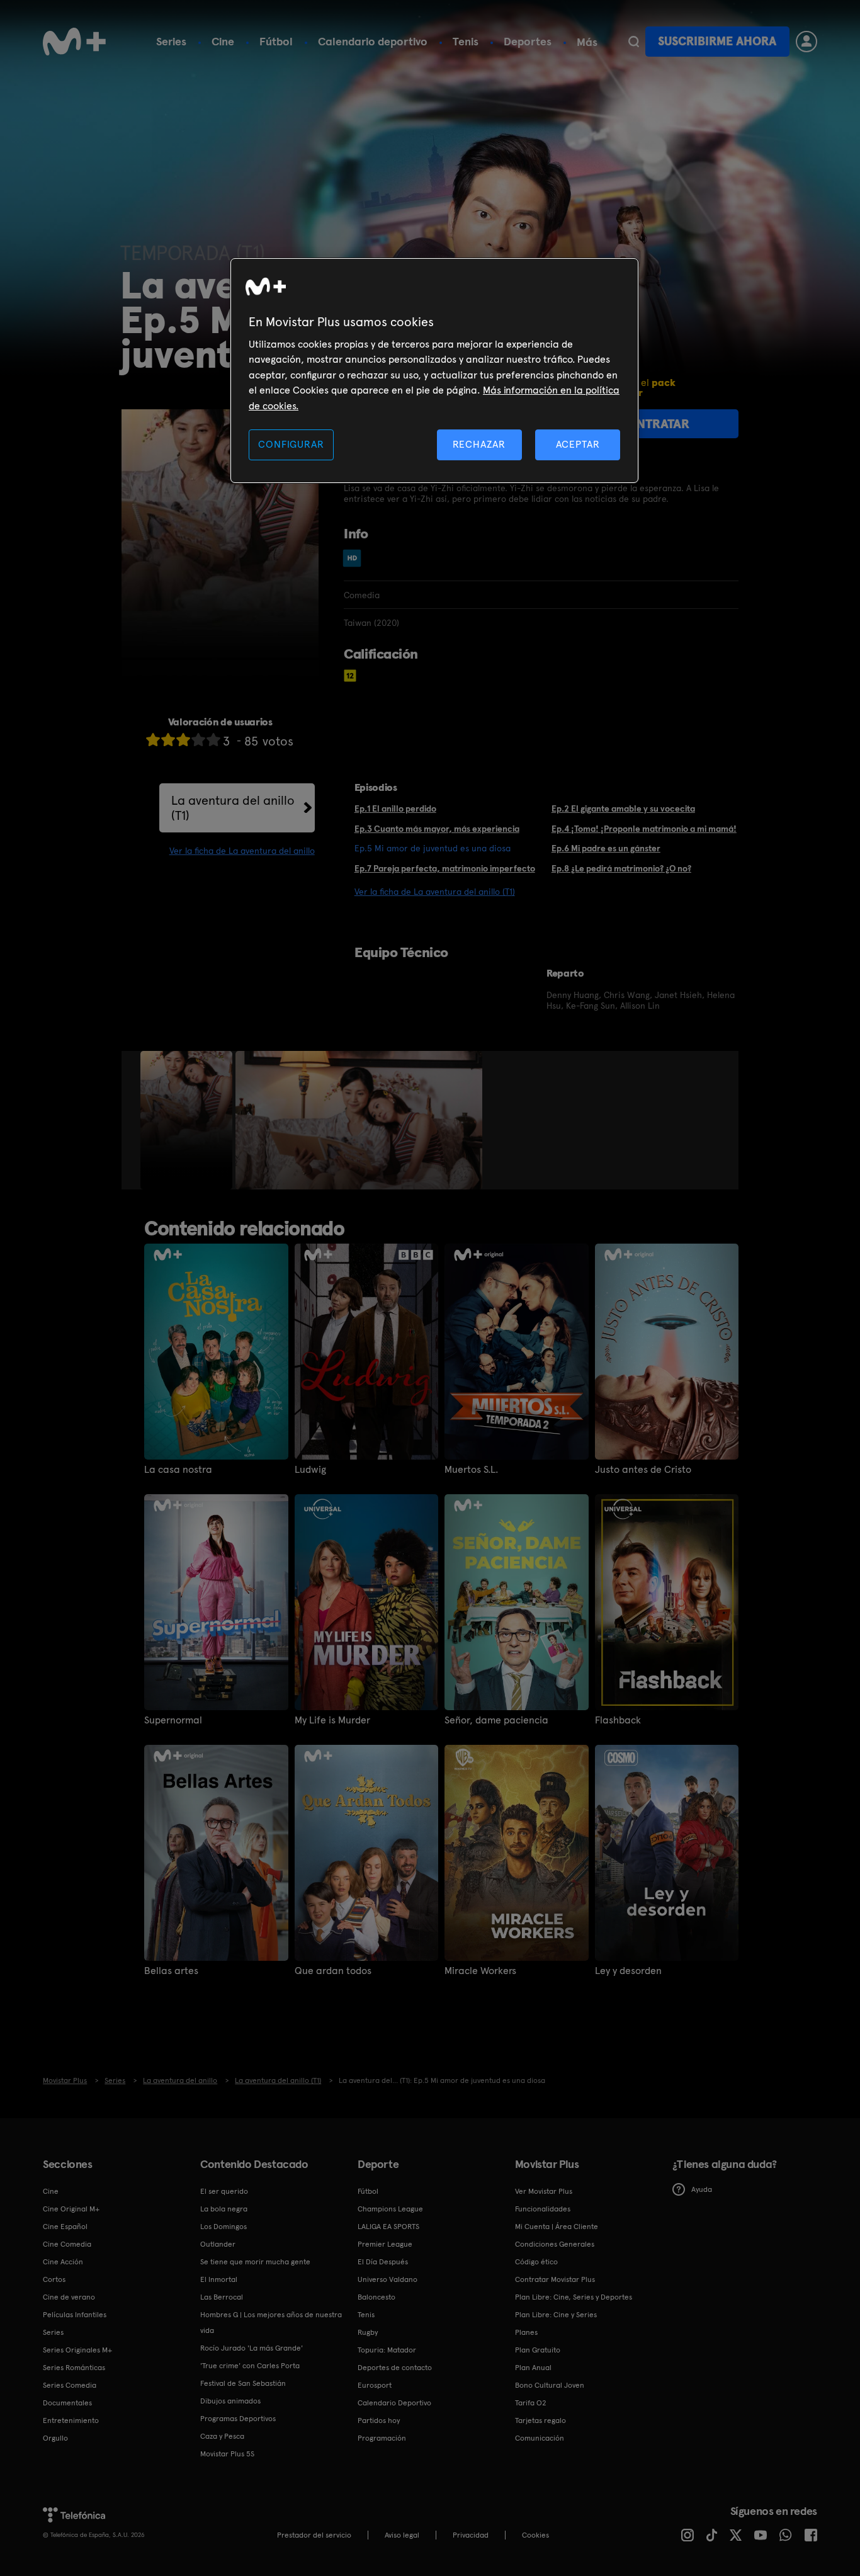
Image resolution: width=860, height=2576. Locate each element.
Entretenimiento (71, 2420)
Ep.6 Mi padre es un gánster (606, 848)
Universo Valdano (388, 2279)
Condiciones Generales (555, 2244)
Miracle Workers (480, 1971)
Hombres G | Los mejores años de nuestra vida (271, 2323)
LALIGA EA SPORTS (388, 2227)
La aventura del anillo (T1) (233, 808)
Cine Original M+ (71, 2209)
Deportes (528, 41)
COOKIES (535, 2535)
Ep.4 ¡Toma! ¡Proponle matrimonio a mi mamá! (644, 829)
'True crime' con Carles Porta (250, 2366)
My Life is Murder (332, 1720)
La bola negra (224, 2209)
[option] (188, 1120)
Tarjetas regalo (540, 2420)
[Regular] (183, 740)
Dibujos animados (230, 2401)
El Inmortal (219, 2279)
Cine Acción (63, 2262)
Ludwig (310, 1470)
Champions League (390, 2209)
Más (587, 42)
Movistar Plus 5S (227, 2454)
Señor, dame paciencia (496, 1720)
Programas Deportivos (238, 2419)
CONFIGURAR (291, 444)
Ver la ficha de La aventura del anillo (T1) (435, 892)
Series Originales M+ (77, 2350)
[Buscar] (634, 42)
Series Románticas (74, 2368)
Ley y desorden (628, 1971)
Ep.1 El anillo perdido (395, 809)
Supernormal (173, 1720)
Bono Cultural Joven (550, 2385)
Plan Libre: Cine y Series (556, 2315)
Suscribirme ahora (717, 41)
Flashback (618, 1720)
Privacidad (471, 2535)
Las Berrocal (222, 2297)
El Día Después (383, 2262)
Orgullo (55, 2438)
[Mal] (168, 740)
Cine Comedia (67, 2244)
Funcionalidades (543, 2209)
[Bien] (198, 740)
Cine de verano (69, 2297)
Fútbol (276, 41)
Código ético (536, 2262)
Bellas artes (171, 1971)
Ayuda (702, 2189)
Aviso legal (402, 2535)
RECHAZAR (479, 444)
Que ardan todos (333, 1971)
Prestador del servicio (314, 2535)
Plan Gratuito (538, 2350)
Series (171, 41)
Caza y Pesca (222, 2436)
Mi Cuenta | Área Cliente (557, 2227)
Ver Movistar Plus (544, 2191)
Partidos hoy (379, 2420)
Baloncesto (376, 2297)
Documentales (67, 2403)
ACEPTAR (578, 444)
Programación (382, 2438)
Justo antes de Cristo (643, 1470)
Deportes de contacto (395, 2368)
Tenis (466, 41)
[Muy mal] (153, 740)
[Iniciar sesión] (806, 42)
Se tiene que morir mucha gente (255, 2262)
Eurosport (375, 2385)
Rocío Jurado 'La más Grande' (252, 2348)
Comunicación (540, 2438)
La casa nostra (178, 1470)
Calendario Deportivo (394, 2403)
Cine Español (65, 2227)
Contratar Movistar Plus (555, 2279)
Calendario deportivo (373, 41)
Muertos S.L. (471, 1470)
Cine (223, 41)
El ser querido (224, 2191)
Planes (526, 2332)
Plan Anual (533, 2368)
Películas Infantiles (75, 2315)
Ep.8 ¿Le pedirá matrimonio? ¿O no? (621, 868)
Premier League (385, 2244)
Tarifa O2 (531, 2403)
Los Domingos (223, 2227)
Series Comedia (70, 2385)
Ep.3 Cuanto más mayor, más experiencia (437, 829)
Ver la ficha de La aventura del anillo (242, 851)
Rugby (368, 2332)
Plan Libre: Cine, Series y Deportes (574, 2297)
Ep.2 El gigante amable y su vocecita (623, 809)
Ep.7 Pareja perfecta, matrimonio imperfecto (445, 868)
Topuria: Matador (387, 2350)
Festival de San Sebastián (243, 2383)
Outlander (218, 2244)
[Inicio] (74, 42)
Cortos (54, 2279)
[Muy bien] (213, 740)
